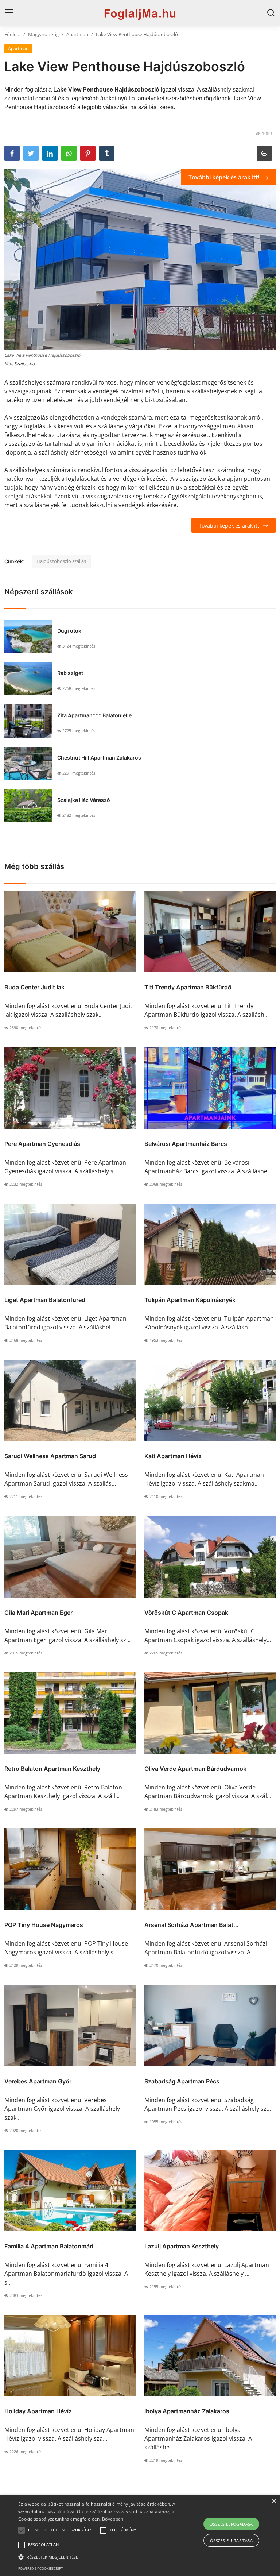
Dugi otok (69, 631)
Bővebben (113, 2519)
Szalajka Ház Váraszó (84, 800)
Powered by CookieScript (40, 2569)
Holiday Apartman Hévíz (38, 2411)
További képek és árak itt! (225, 177)
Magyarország (43, 34)
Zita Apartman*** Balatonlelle (94, 715)
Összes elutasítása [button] (231, 2540)
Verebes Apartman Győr (38, 2081)
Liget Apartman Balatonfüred (45, 1300)
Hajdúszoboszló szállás (61, 561)
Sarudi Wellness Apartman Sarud (50, 1456)
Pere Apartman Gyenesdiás (42, 1144)
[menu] (9, 13)
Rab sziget (70, 673)
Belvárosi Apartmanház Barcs (186, 1144)
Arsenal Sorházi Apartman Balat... (192, 1925)
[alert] (140, 2536)
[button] (22, 2530)
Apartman (77, 34)
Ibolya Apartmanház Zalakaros (187, 2411)
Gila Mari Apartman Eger (38, 1613)
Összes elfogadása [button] (231, 2524)
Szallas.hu (24, 364)
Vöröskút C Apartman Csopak (186, 1613)
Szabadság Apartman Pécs (182, 2081)
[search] (271, 13)
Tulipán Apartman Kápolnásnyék (190, 1300)
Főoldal (12, 34)
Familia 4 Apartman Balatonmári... (52, 2246)
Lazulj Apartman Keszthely (182, 2246)
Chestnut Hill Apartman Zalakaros (99, 758)
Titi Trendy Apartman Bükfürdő (188, 987)
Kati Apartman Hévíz (173, 1456)
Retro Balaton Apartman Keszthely (52, 1769)
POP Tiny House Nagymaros (44, 1925)
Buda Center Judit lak (34, 987)
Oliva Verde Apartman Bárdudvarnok (195, 1769)
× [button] (274, 2501)
